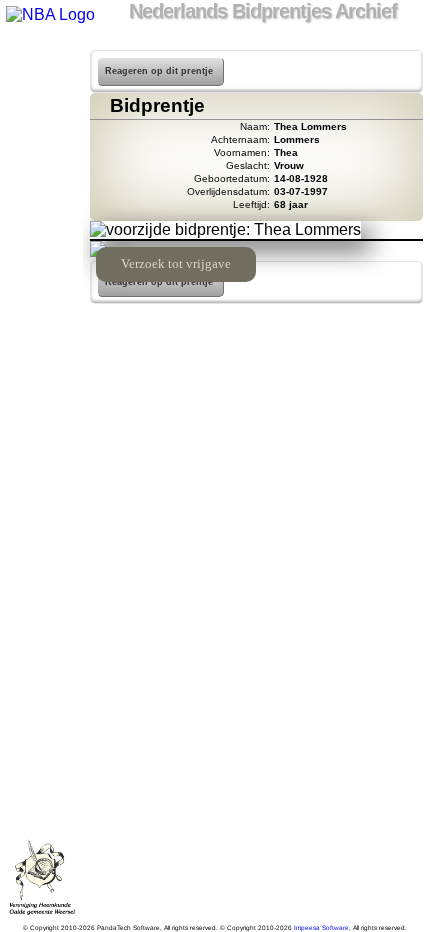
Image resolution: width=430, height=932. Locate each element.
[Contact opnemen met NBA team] (41, 164)
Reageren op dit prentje (159, 71)
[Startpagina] (41, 60)
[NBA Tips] (41, 138)
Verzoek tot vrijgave (176, 264)
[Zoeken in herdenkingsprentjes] (41, 268)
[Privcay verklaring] (41, 294)
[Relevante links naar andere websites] (41, 216)
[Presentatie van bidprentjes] (41, 242)
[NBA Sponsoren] (41, 320)
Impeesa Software (321, 927)
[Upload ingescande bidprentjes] (41, 190)
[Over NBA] (49, 14)
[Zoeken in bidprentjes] (41, 86)
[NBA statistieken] (41, 112)
